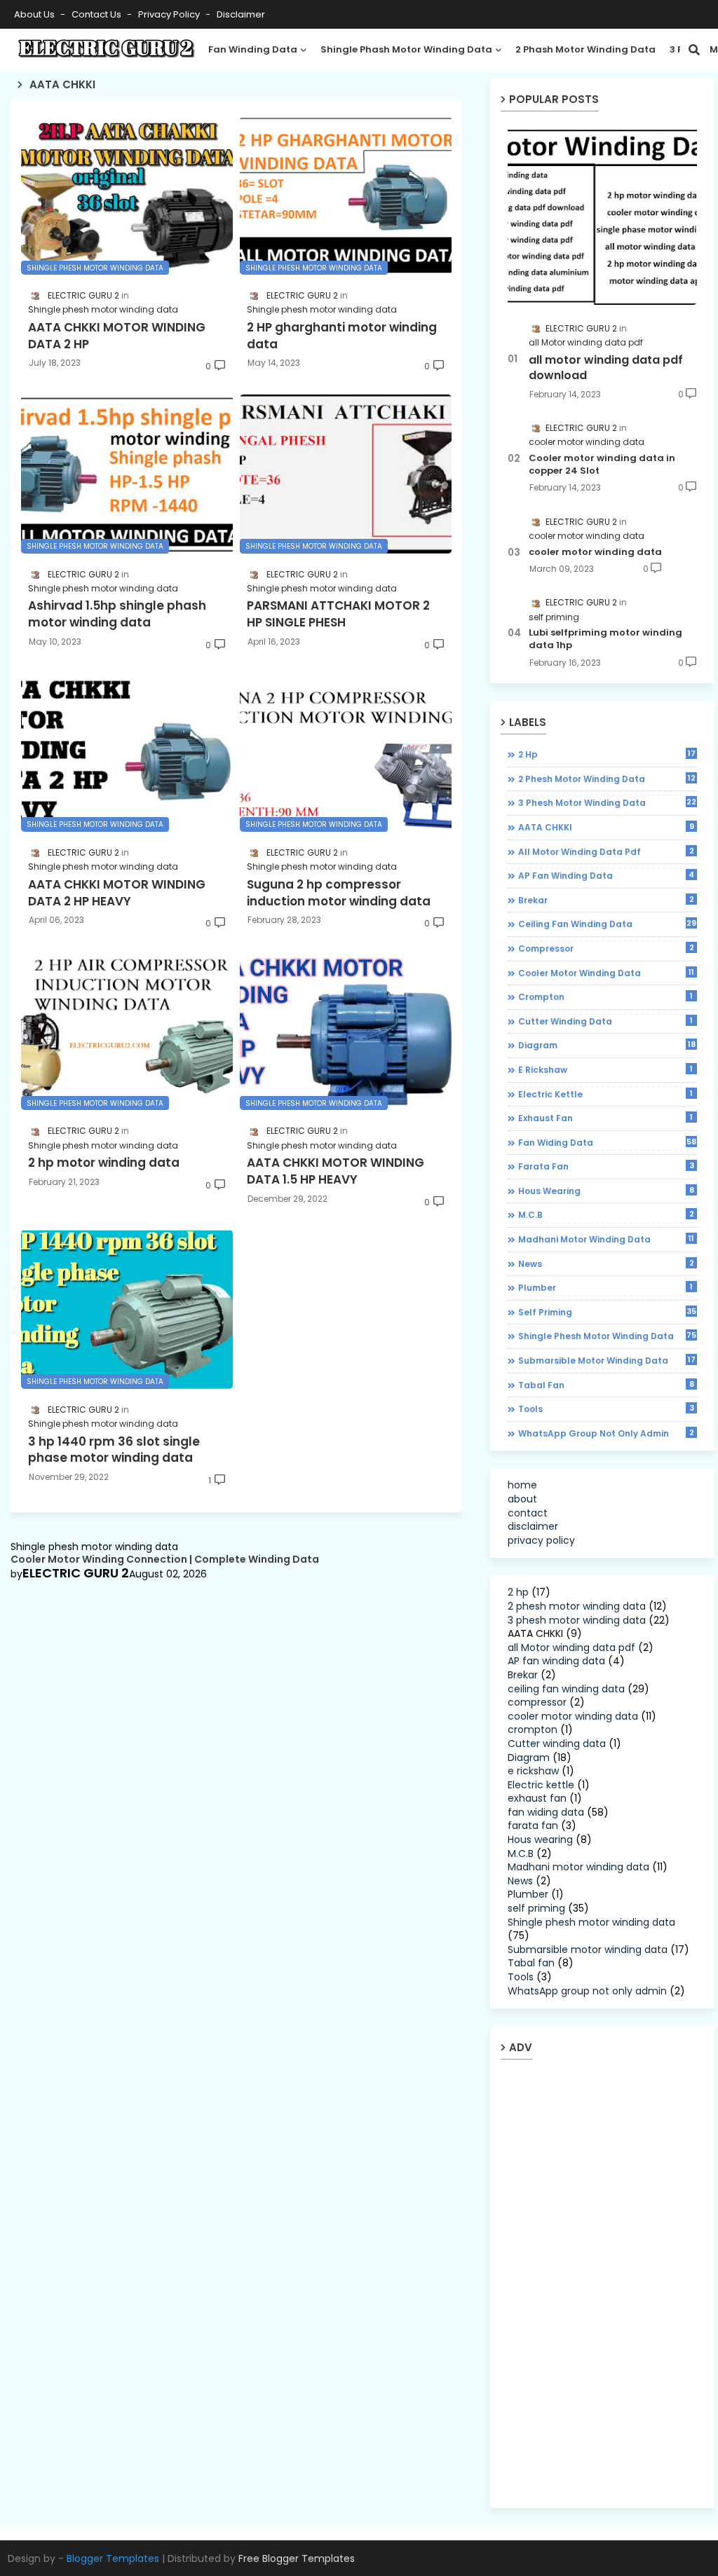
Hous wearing (606, 1191)
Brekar (606, 900)
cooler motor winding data (595, 552)
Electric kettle (605, 1094)
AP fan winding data (606, 875)
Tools (606, 1409)
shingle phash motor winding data (406, 49)
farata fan (606, 1166)
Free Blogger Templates (297, 2558)
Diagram (607, 1045)
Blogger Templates (113, 2558)
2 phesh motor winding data (607, 779)
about (522, 1499)
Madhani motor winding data (606, 1239)
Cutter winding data (605, 1021)
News (606, 1263)
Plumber (605, 1287)
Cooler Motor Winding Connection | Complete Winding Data (165, 1560)
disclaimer (241, 14)
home (522, 1485)
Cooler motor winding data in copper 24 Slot (602, 465)
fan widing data (607, 1142)
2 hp (607, 754)
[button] (694, 50)
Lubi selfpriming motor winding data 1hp (605, 639)
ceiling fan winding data (607, 924)
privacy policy (541, 1540)
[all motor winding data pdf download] (602, 215)
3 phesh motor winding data (607, 802)
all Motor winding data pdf (606, 851)
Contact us (97, 14)
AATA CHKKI (606, 827)
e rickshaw (605, 1069)
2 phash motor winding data (585, 49)
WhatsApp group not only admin (606, 1433)
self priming (607, 1312)
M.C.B (606, 1214)
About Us (35, 14)
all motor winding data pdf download (606, 368)
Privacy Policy (170, 14)
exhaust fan (605, 1118)
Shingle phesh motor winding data (607, 1336)
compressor (606, 948)
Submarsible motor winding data (607, 1360)
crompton (605, 996)
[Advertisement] (613, 2283)
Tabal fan (606, 1385)
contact (528, 1513)
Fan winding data (253, 49)
